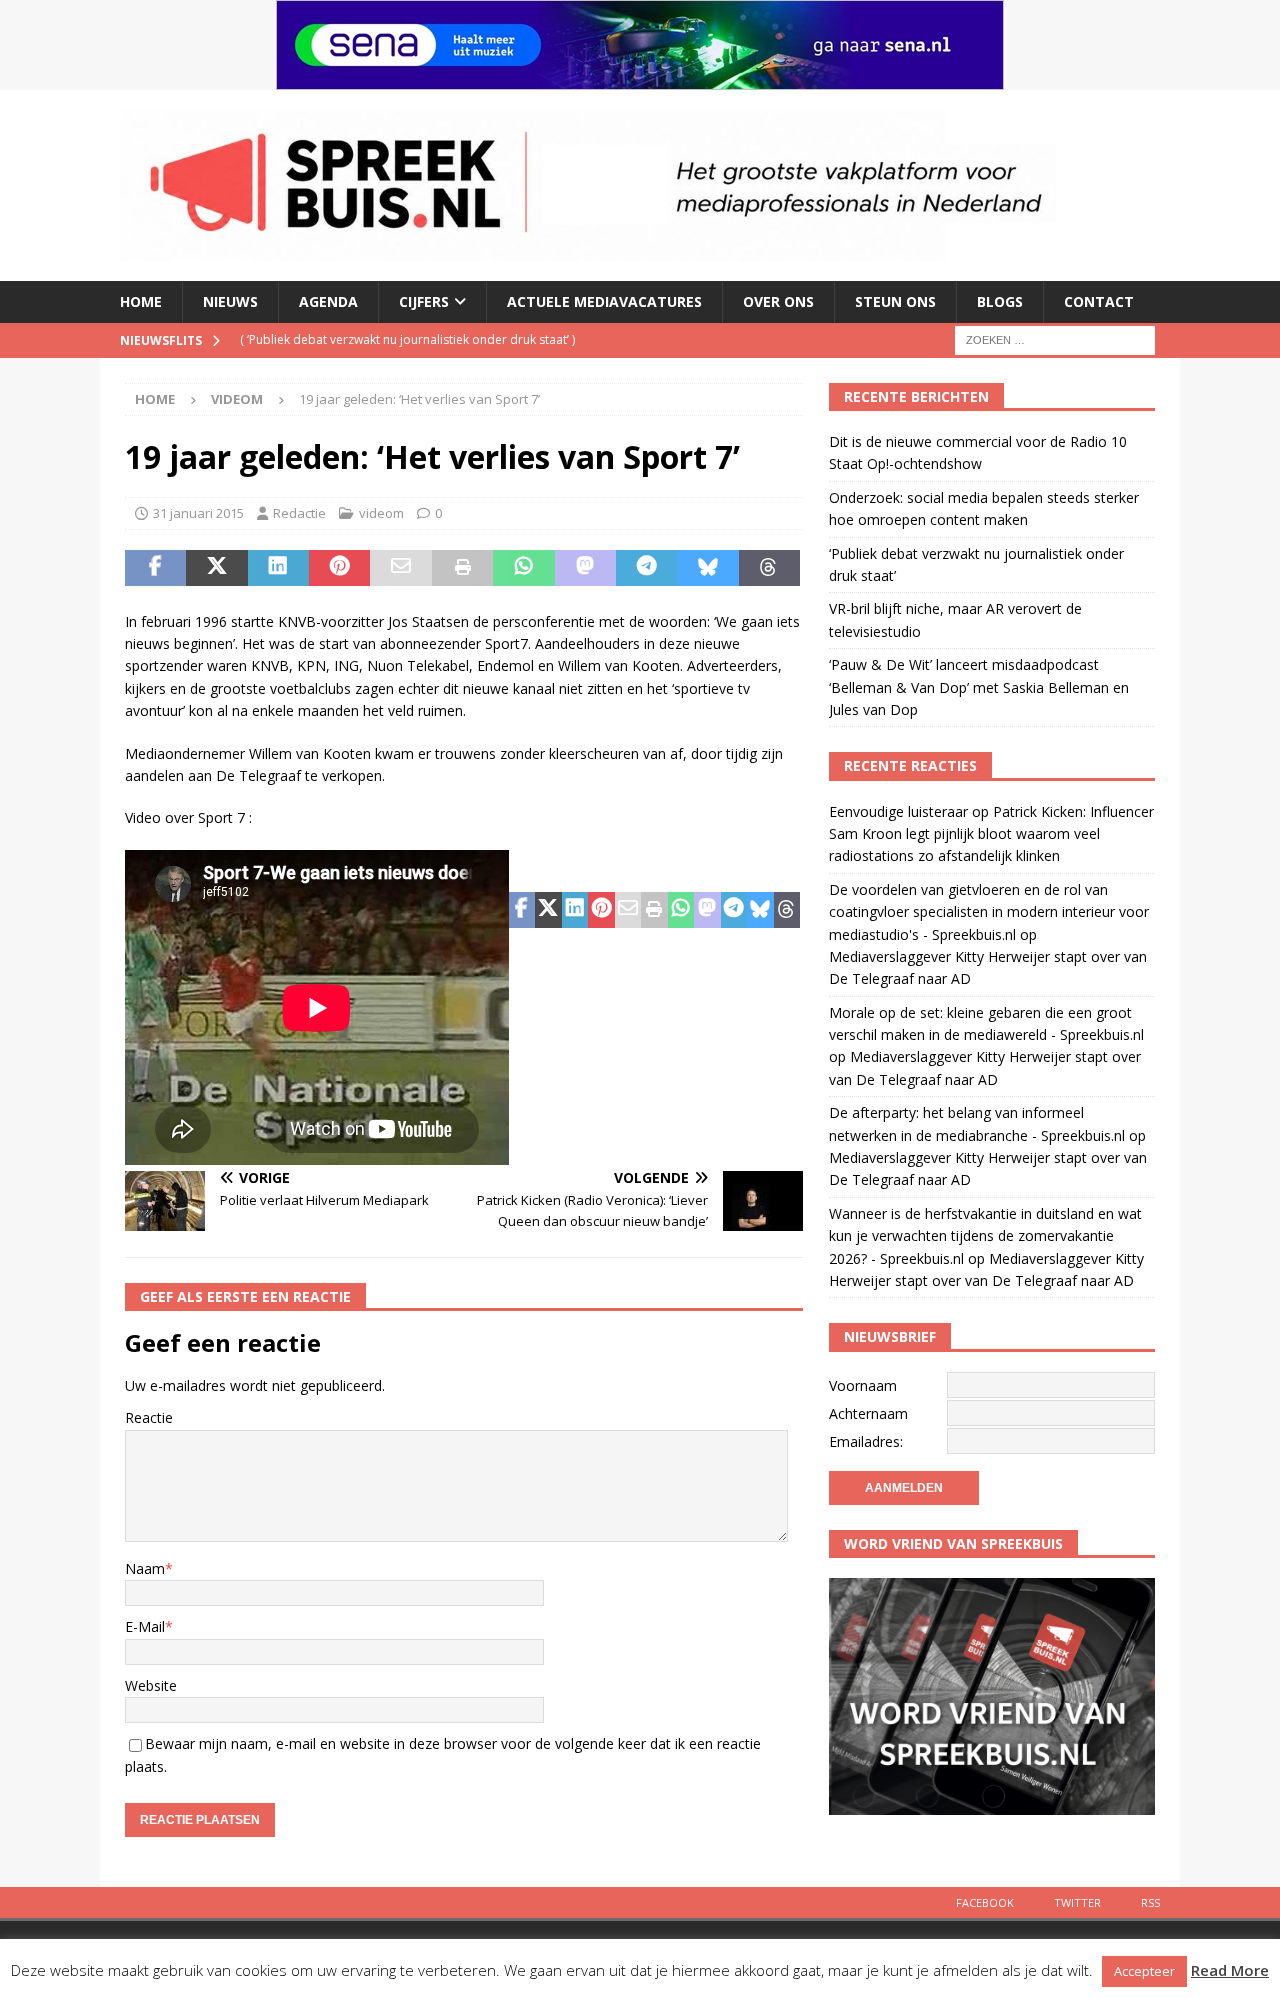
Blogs (1000, 301)
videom (381, 513)
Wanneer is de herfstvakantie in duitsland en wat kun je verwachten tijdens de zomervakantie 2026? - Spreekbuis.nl (985, 1236)
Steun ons (895, 301)
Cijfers (424, 301)
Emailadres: (866, 1441)
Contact (1099, 301)
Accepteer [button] (1144, 1971)
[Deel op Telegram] (646, 568)
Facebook (985, 1902)
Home (141, 301)
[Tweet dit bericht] (216, 568)
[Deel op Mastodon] (585, 568)
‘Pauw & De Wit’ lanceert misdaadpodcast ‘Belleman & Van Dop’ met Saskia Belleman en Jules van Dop (979, 687)
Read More (1230, 1970)
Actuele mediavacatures (604, 301)
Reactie (149, 1417)
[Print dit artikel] (462, 568)
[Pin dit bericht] (339, 568)
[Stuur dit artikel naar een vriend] (400, 568)
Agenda (328, 301)
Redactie (299, 513)
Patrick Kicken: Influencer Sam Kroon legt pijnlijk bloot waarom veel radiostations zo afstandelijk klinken (991, 834)
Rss (1150, 1902)
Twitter (1077, 1902)
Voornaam (863, 1385)
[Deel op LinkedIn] (278, 568)
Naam (145, 1568)
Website (151, 1685)
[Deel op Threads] (769, 568)
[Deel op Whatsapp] (523, 568)
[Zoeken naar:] (1055, 338)
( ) (407, 339)
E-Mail (145, 1626)
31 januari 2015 (198, 513)
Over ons (778, 301)
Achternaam (868, 1413)
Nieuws (230, 301)
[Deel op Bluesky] (707, 568)
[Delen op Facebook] (155, 568)
